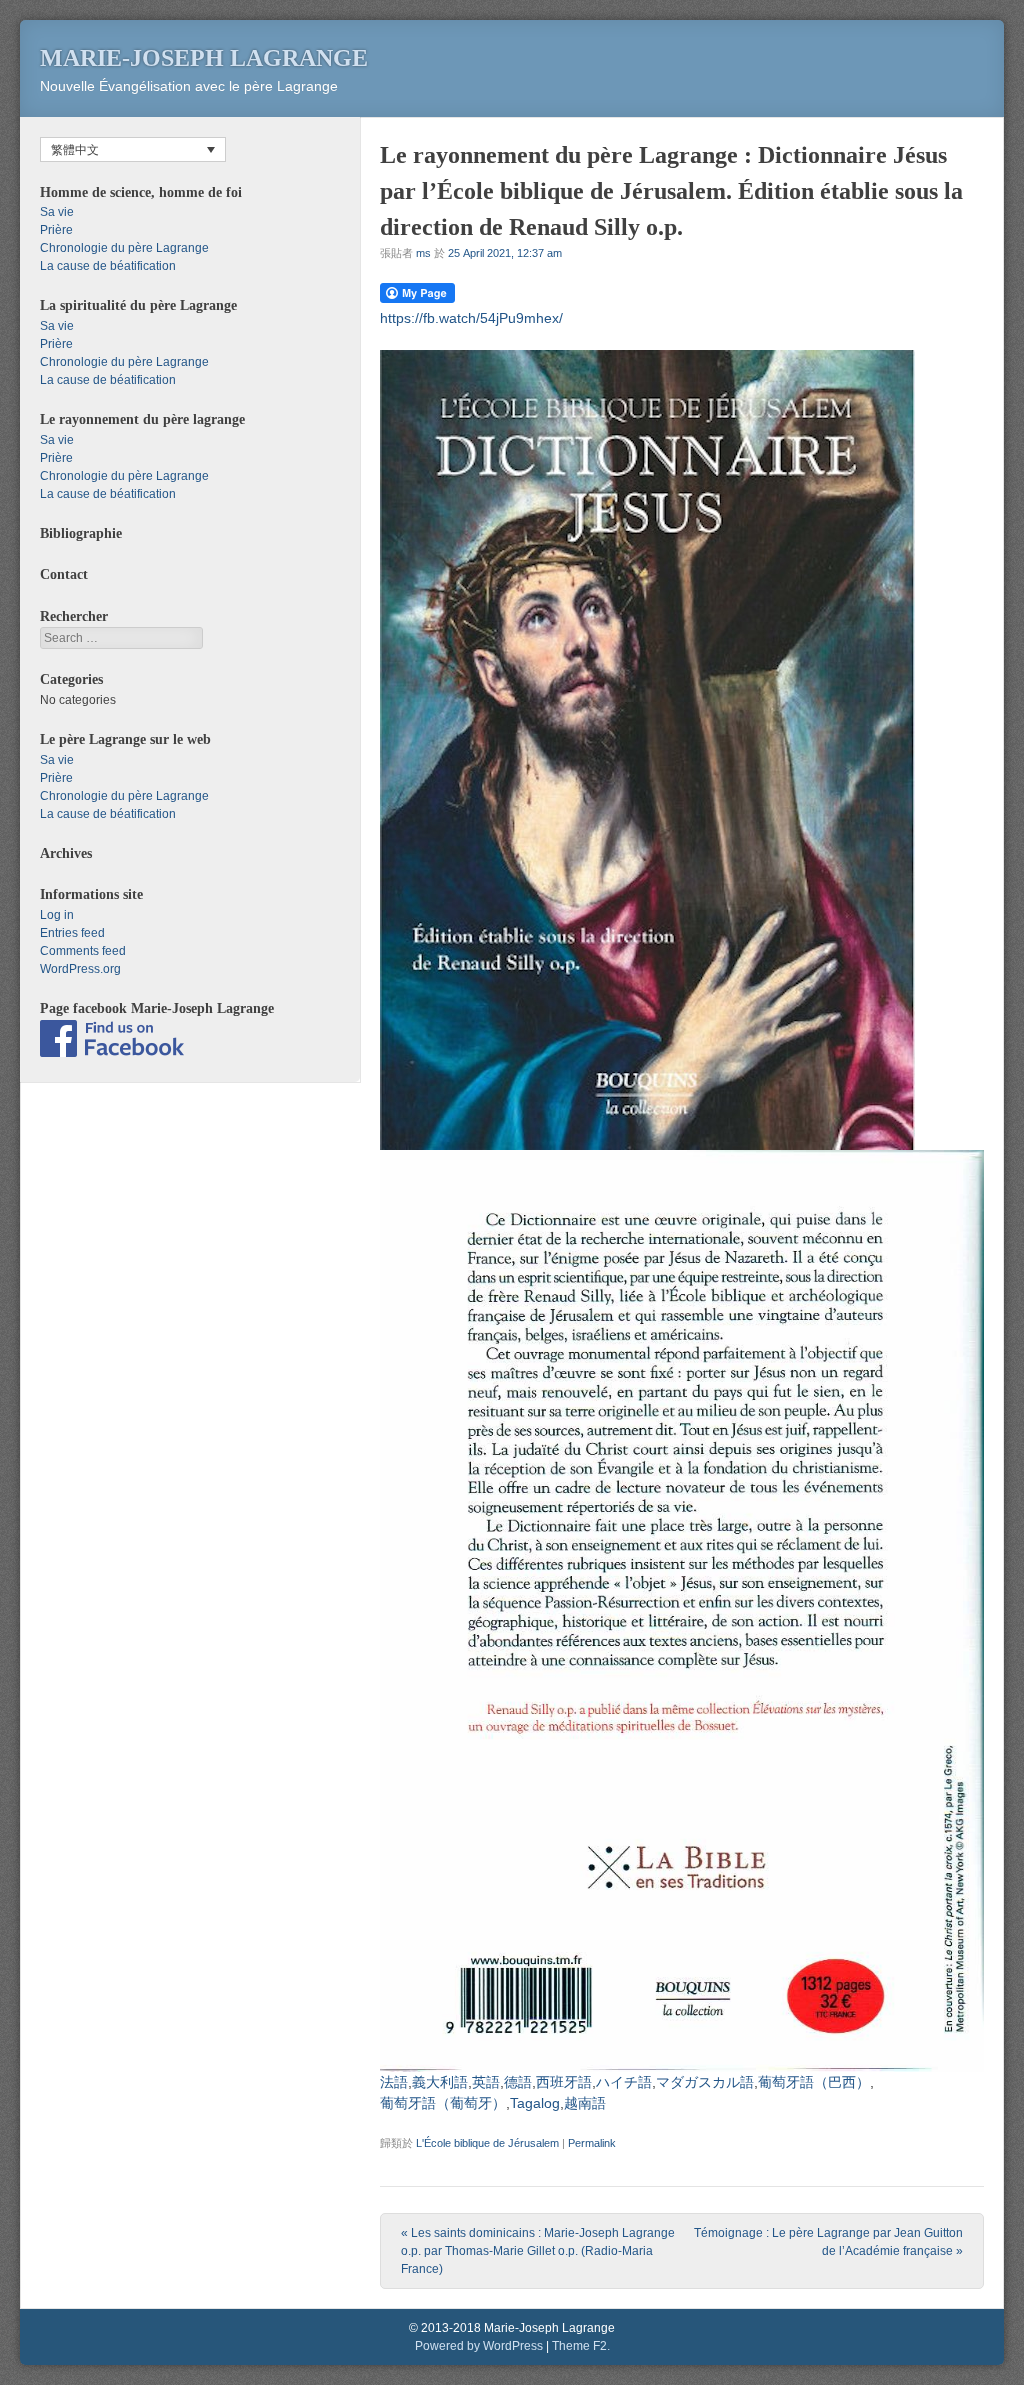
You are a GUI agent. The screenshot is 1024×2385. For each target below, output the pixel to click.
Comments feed (83, 951)
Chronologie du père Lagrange (124, 248)
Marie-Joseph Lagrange (204, 58)
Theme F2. (581, 2346)
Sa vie (57, 212)
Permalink (592, 2143)
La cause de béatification (108, 266)
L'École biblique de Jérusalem (487, 2143)
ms (423, 253)
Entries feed (72, 933)
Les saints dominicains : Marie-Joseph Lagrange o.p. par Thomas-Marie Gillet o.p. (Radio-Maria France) (538, 2251)
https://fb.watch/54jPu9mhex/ (471, 318)
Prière (56, 230)
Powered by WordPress (479, 2346)
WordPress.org (80, 969)
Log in (57, 915)
